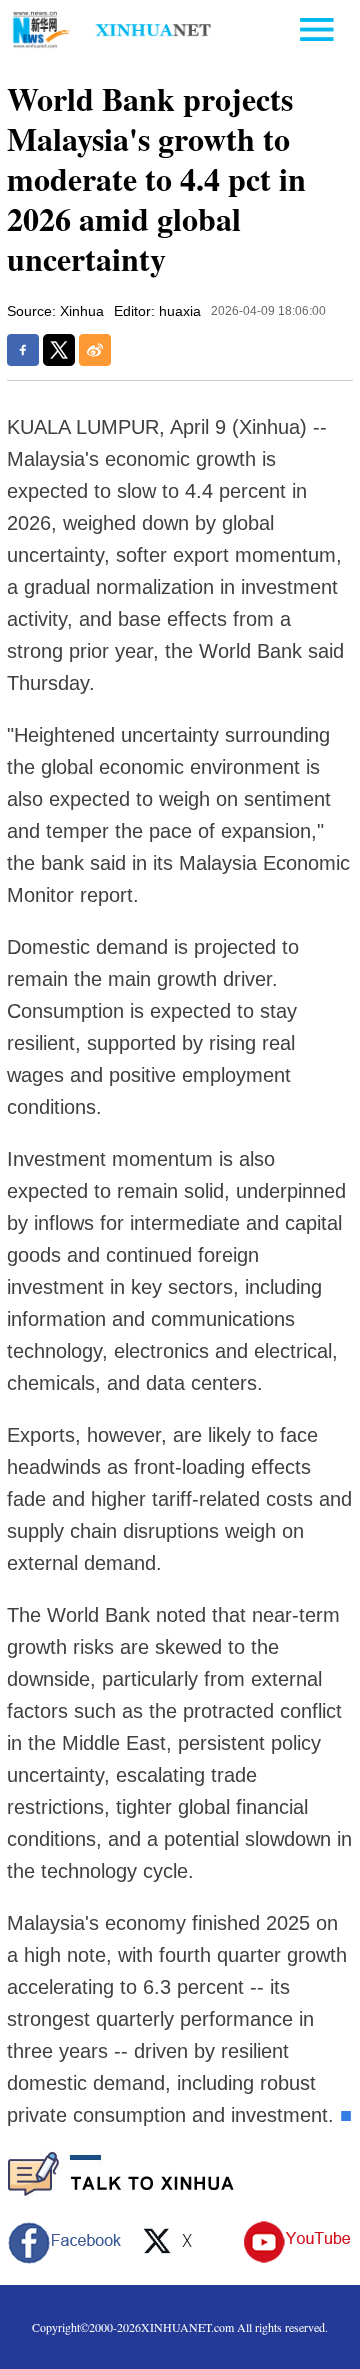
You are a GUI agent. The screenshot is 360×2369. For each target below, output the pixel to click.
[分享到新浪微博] (95, 350)
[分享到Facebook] (23, 350)
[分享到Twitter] (59, 350)
